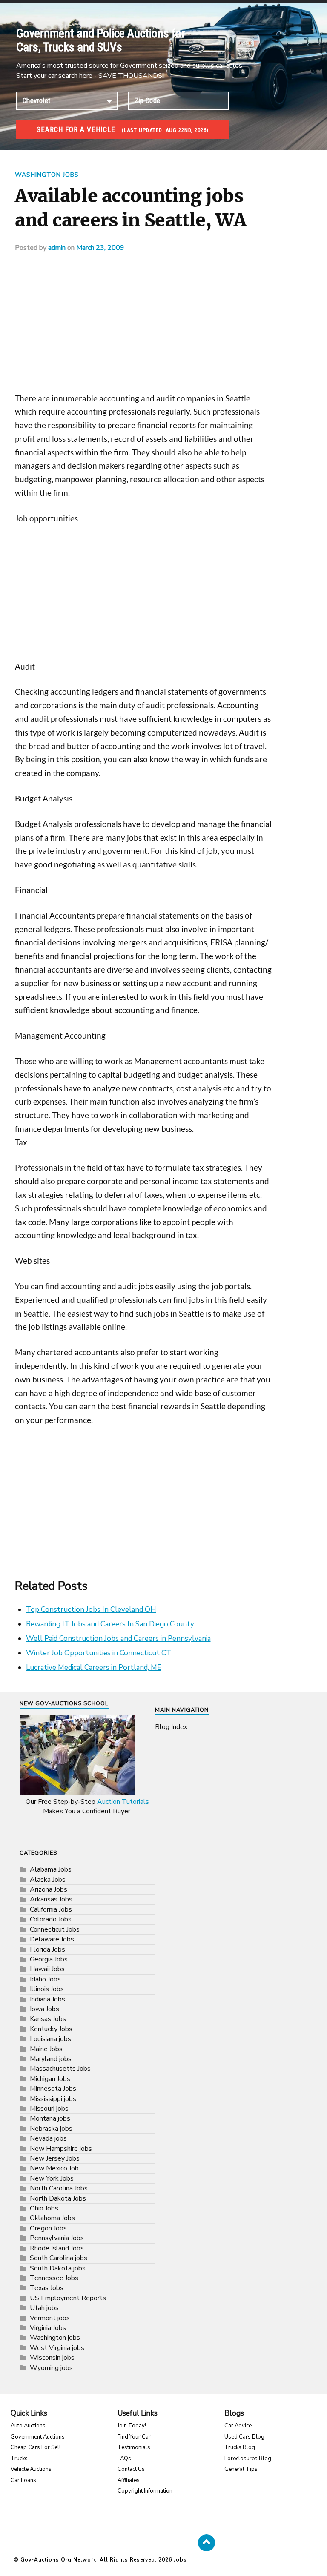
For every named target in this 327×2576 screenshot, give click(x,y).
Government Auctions (38, 2437)
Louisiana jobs (50, 2039)
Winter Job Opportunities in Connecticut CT (99, 1653)
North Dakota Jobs (58, 2198)
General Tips (241, 2469)
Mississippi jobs (53, 2099)
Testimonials (134, 2447)
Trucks (19, 2459)
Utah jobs (44, 2308)
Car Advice (238, 2426)
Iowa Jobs (44, 2009)
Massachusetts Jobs (60, 2069)
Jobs (180, 2559)
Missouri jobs (49, 2109)
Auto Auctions (28, 2426)
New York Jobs (52, 2178)
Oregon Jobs (48, 2228)
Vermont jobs (50, 2318)
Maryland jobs (51, 2059)
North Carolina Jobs (59, 2188)
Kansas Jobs (48, 2019)
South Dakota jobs (58, 2268)
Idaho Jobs (45, 1979)
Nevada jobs (48, 2138)
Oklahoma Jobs (52, 2218)
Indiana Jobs (47, 1999)
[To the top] (207, 2543)
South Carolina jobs (59, 2258)
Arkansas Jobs (51, 1899)
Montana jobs (50, 2118)
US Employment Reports (68, 2298)
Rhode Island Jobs (57, 2248)
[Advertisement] (144, 329)
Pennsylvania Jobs (57, 2238)
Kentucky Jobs (51, 2029)
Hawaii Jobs (47, 1969)
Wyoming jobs (51, 2368)
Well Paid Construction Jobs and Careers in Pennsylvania (118, 1639)
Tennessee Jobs (54, 2278)
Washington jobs (47, 175)
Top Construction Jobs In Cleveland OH (91, 1610)
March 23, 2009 (100, 248)
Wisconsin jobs (52, 2358)
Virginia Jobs (48, 2328)
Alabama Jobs (51, 1869)
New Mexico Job (54, 2168)
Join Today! (132, 2426)
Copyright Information (145, 2491)
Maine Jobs (46, 2049)
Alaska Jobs (48, 1880)
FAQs (124, 2459)
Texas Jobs (47, 2288)
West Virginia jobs (57, 2348)
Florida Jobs (47, 1949)
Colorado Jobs (51, 1919)
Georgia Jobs (49, 1959)
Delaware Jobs (52, 1939)
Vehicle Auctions (31, 2469)
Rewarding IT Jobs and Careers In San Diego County (110, 1624)
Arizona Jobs (49, 1889)
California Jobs (51, 1909)
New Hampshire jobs (61, 2149)
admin (57, 248)
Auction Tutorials (123, 1802)
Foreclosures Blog (248, 2459)
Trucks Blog (240, 2447)
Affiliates (129, 2480)
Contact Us (131, 2469)
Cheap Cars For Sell (36, 2447)
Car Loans (23, 2480)
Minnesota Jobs (53, 2089)
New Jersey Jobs (55, 2158)
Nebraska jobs (51, 2129)
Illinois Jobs (47, 1989)
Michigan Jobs (50, 2079)
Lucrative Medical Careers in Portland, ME (94, 1667)
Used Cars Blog (244, 2437)
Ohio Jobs (44, 2208)
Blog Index (171, 1727)
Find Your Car (134, 2437)
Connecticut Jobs (55, 1929)
